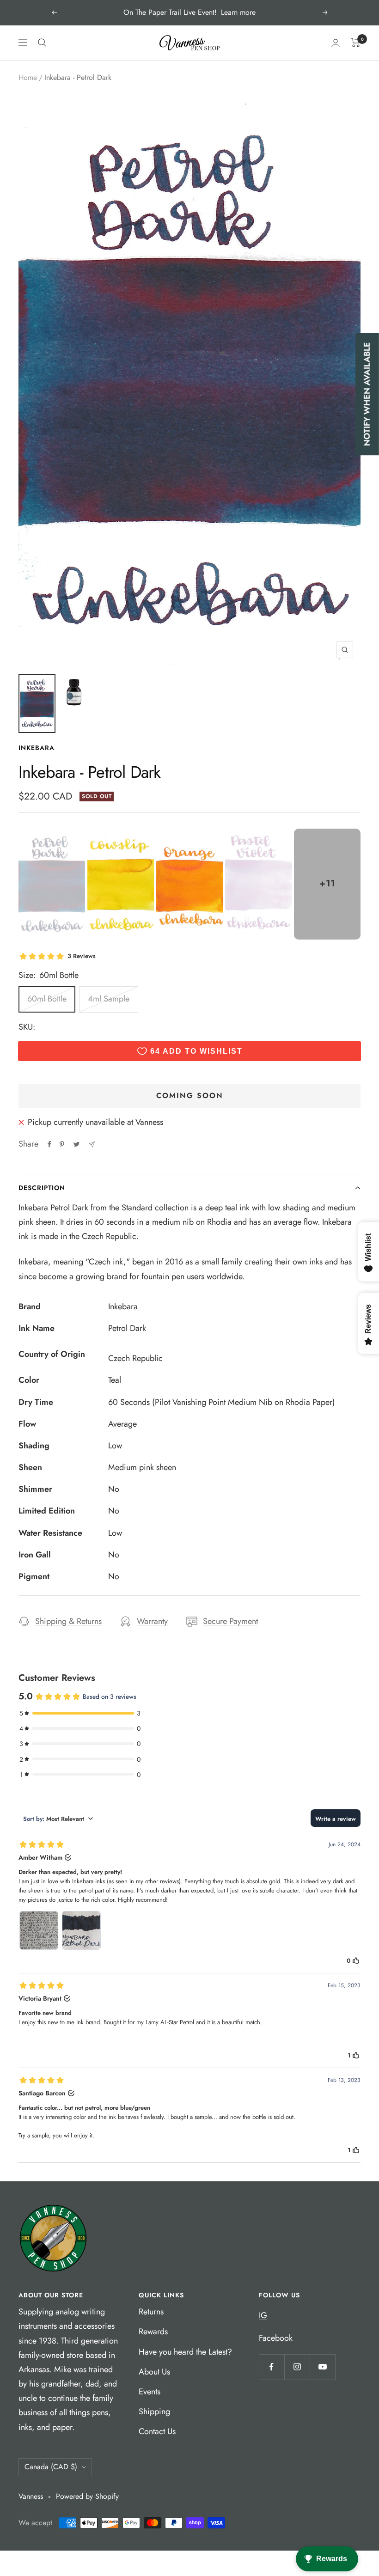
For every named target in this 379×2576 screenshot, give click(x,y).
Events (150, 2392)
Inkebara (37, 748)
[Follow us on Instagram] (297, 2367)
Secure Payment (230, 1621)
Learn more (238, 12)
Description (42, 1188)
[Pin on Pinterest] (62, 1144)
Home (28, 77)
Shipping (154, 2411)
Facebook (276, 2338)
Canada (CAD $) (51, 2467)
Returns (151, 2312)
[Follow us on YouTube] (322, 2367)
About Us (154, 2372)
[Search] (42, 43)
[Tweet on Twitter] (76, 1144)
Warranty (152, 1621)
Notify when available (367, 394)
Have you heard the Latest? (185, 2352)
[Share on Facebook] (49, 1144)
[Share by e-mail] (92, 1145)
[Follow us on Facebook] (272, 2367)
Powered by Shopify (87, 2496)
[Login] (336, 43)
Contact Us (157, 2431)
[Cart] (356, 43)
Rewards (153, 2332)
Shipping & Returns (68, 1621)
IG (263, 2315)
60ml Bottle (47, 999)
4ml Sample (109, 999)
